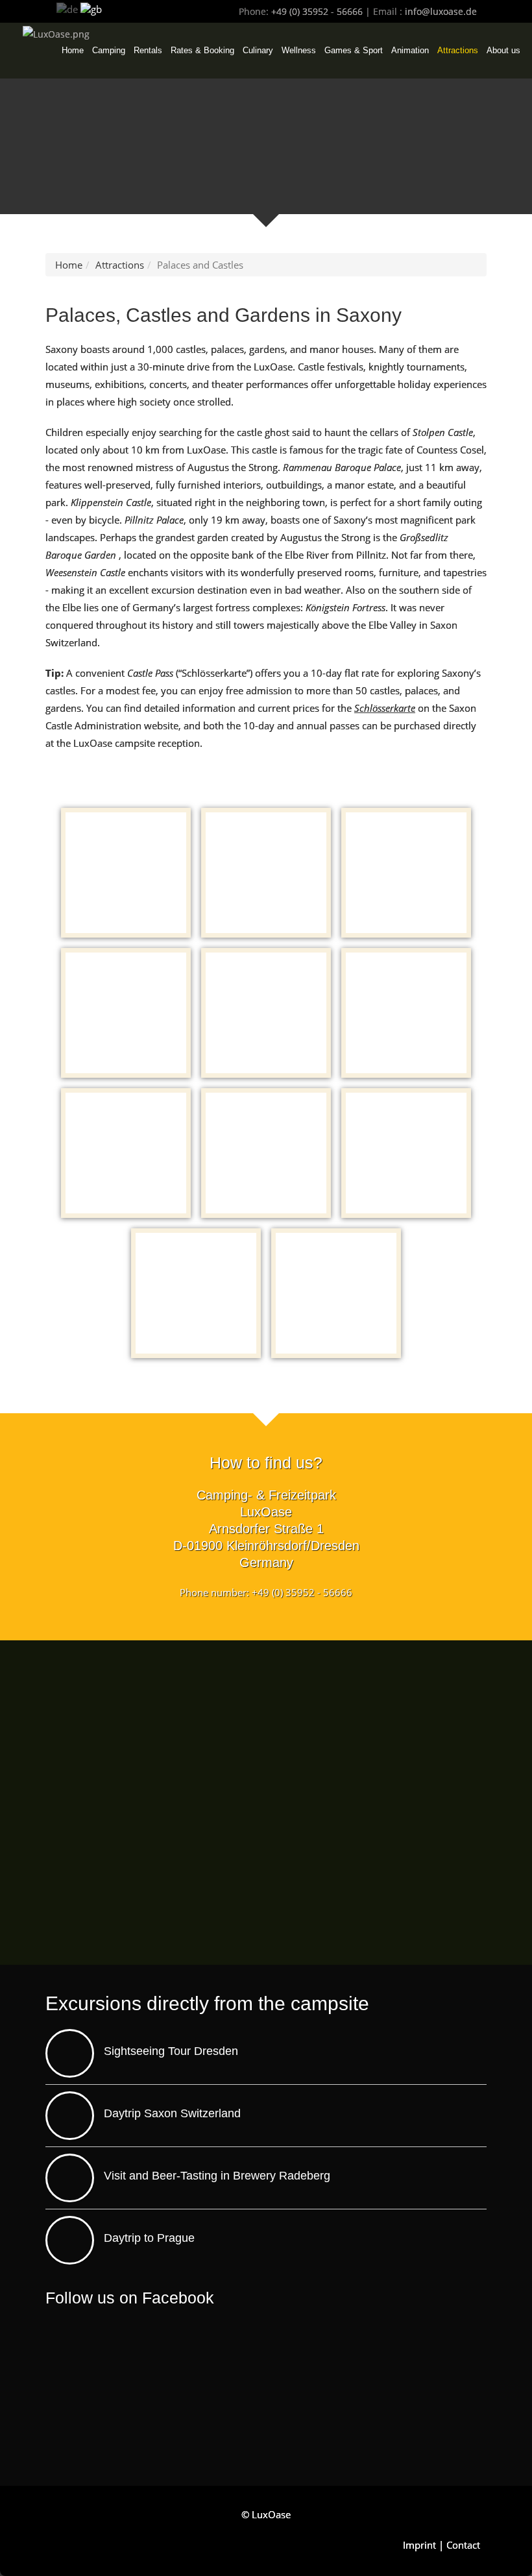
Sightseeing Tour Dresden (171, 2051)
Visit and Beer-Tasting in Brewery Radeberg (217, 2176)
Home (73, 50)
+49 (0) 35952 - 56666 (317, 11)
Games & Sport (354, 50)
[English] (91, 8)
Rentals (148, 50)
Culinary (258, 50)
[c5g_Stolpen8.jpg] (266, 1153)
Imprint (419, 2545)
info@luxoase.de (441, 11)
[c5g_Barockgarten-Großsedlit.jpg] (406, 1153)
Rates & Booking (202, 50)
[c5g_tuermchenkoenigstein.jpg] (406, 1013)
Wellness (299, 50)
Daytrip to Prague (149, 2238)
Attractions (458, 50)
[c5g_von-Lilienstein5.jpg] (266, 1013)
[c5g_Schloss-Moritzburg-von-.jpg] (126, 873)
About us (503, 50)
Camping (109, 50)
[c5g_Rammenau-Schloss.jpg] (406, 873)
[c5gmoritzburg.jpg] (266, 873)
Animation (410, 50)
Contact (463, 2545)
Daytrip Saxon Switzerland (172, 2113)
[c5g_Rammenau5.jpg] (126, 1013)
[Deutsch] (67, 8)
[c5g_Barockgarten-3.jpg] (196, 1293)
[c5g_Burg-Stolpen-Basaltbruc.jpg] (126, 1153)
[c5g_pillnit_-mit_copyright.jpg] (336, 1293)
